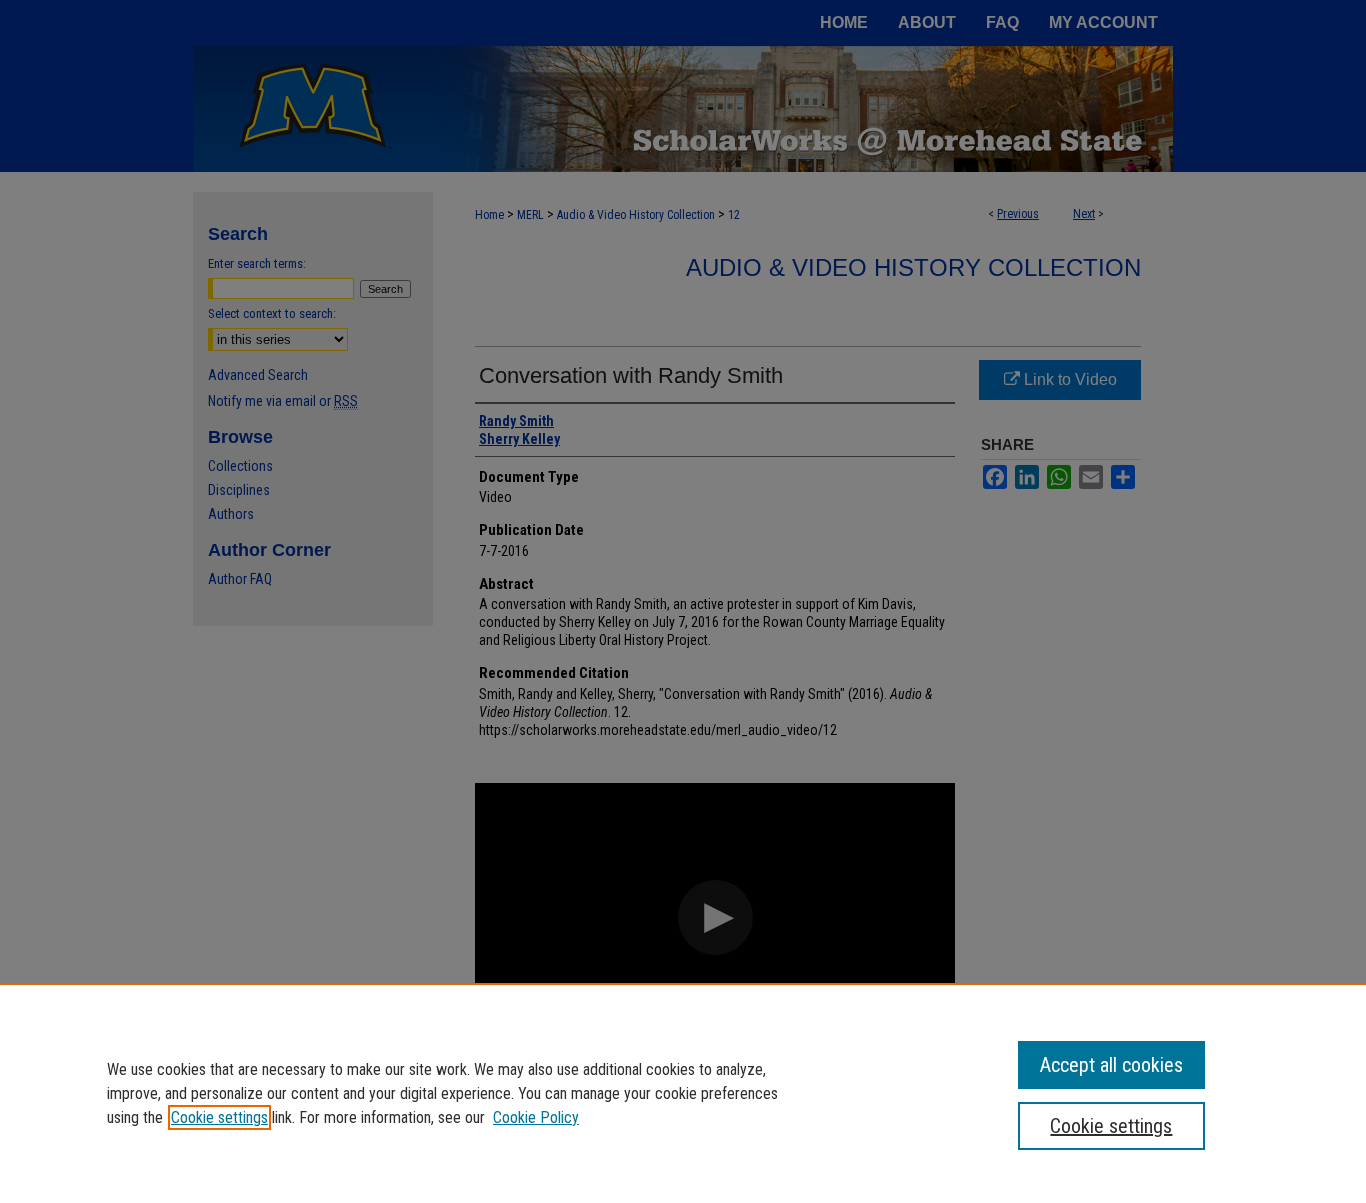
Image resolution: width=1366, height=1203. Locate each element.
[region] (683, 1093)
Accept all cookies (1111, 1065)
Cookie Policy (536, 1117)
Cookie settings (219, 1117)
